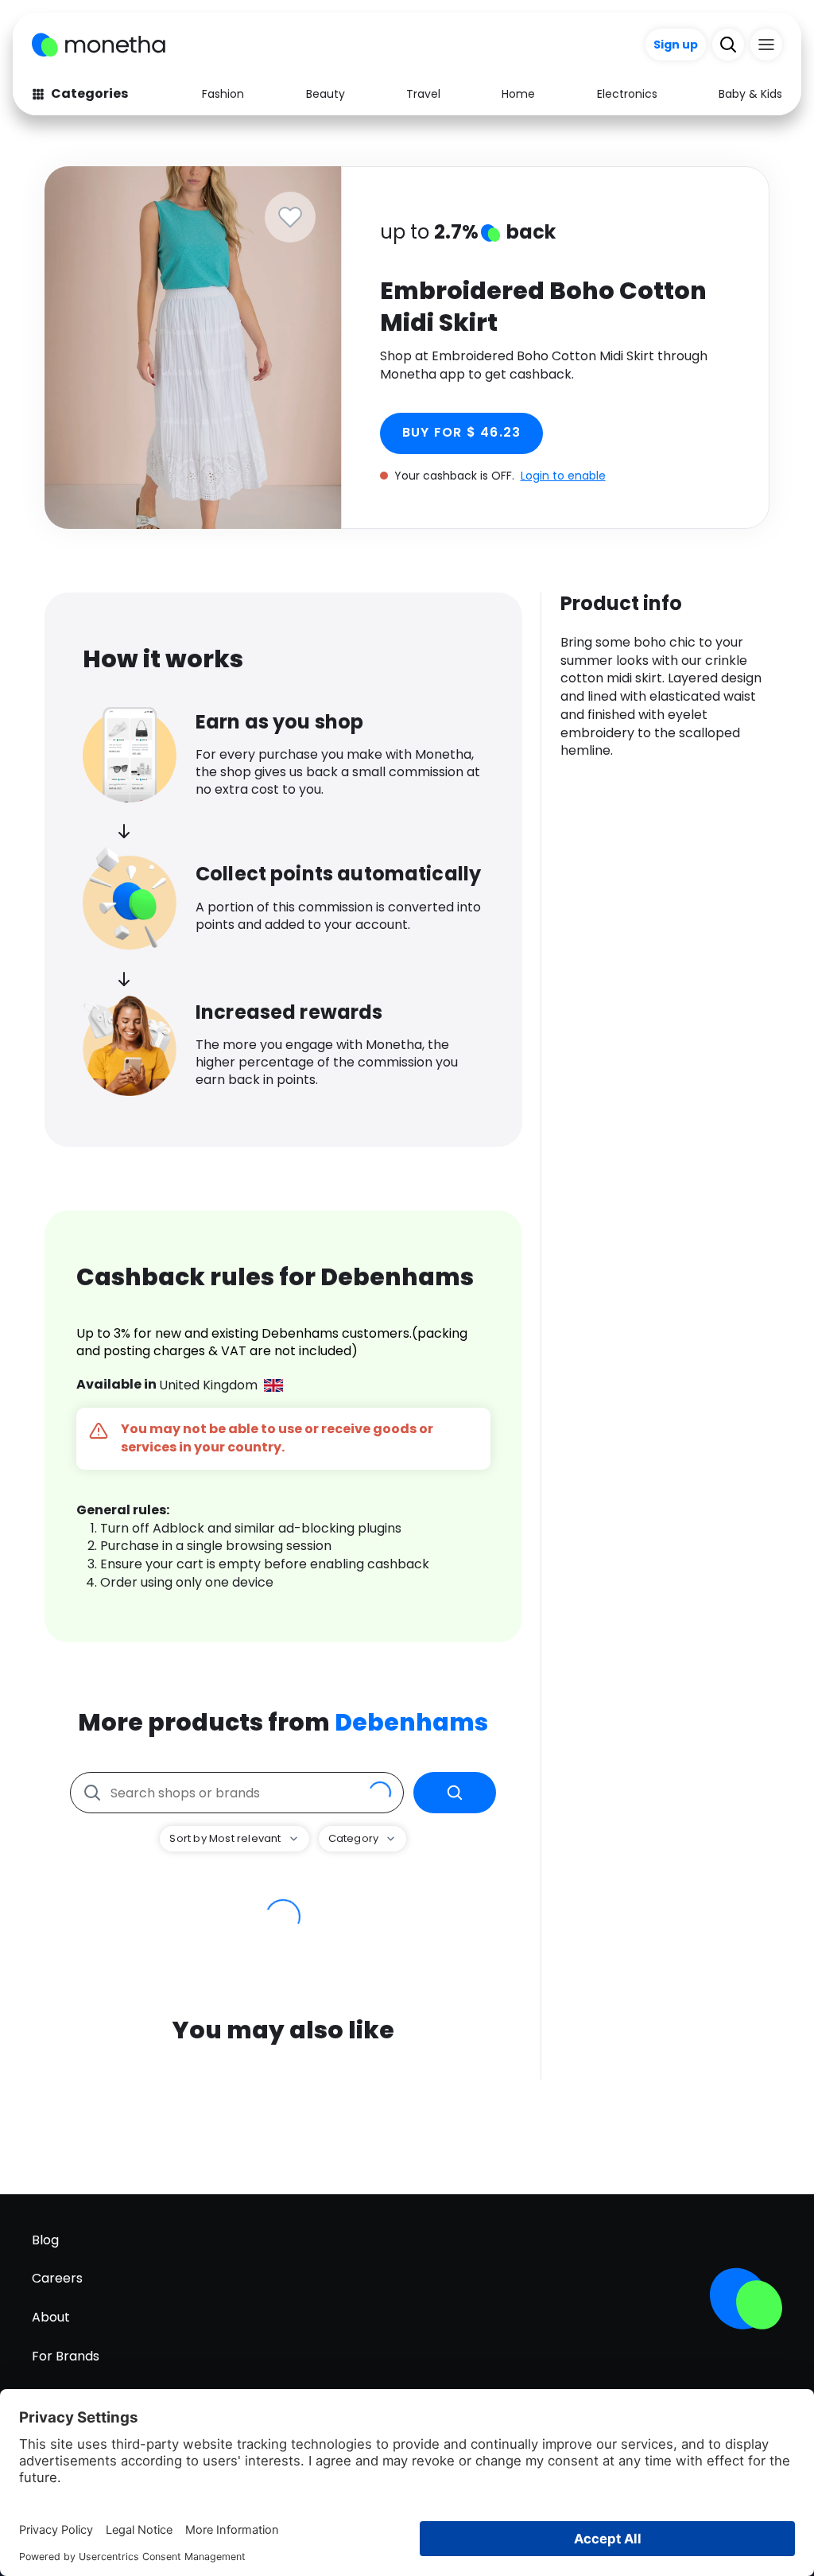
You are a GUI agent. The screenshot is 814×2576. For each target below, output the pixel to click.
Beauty (326, 94)
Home (518, 94)
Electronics (627, 94)
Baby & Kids (750, 94)
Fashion (223, 94)
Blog (45, 2240)
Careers (57, 2278)
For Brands (66, 2356)
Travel (423, 94)
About (51, 2317)
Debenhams (411, 1722)
